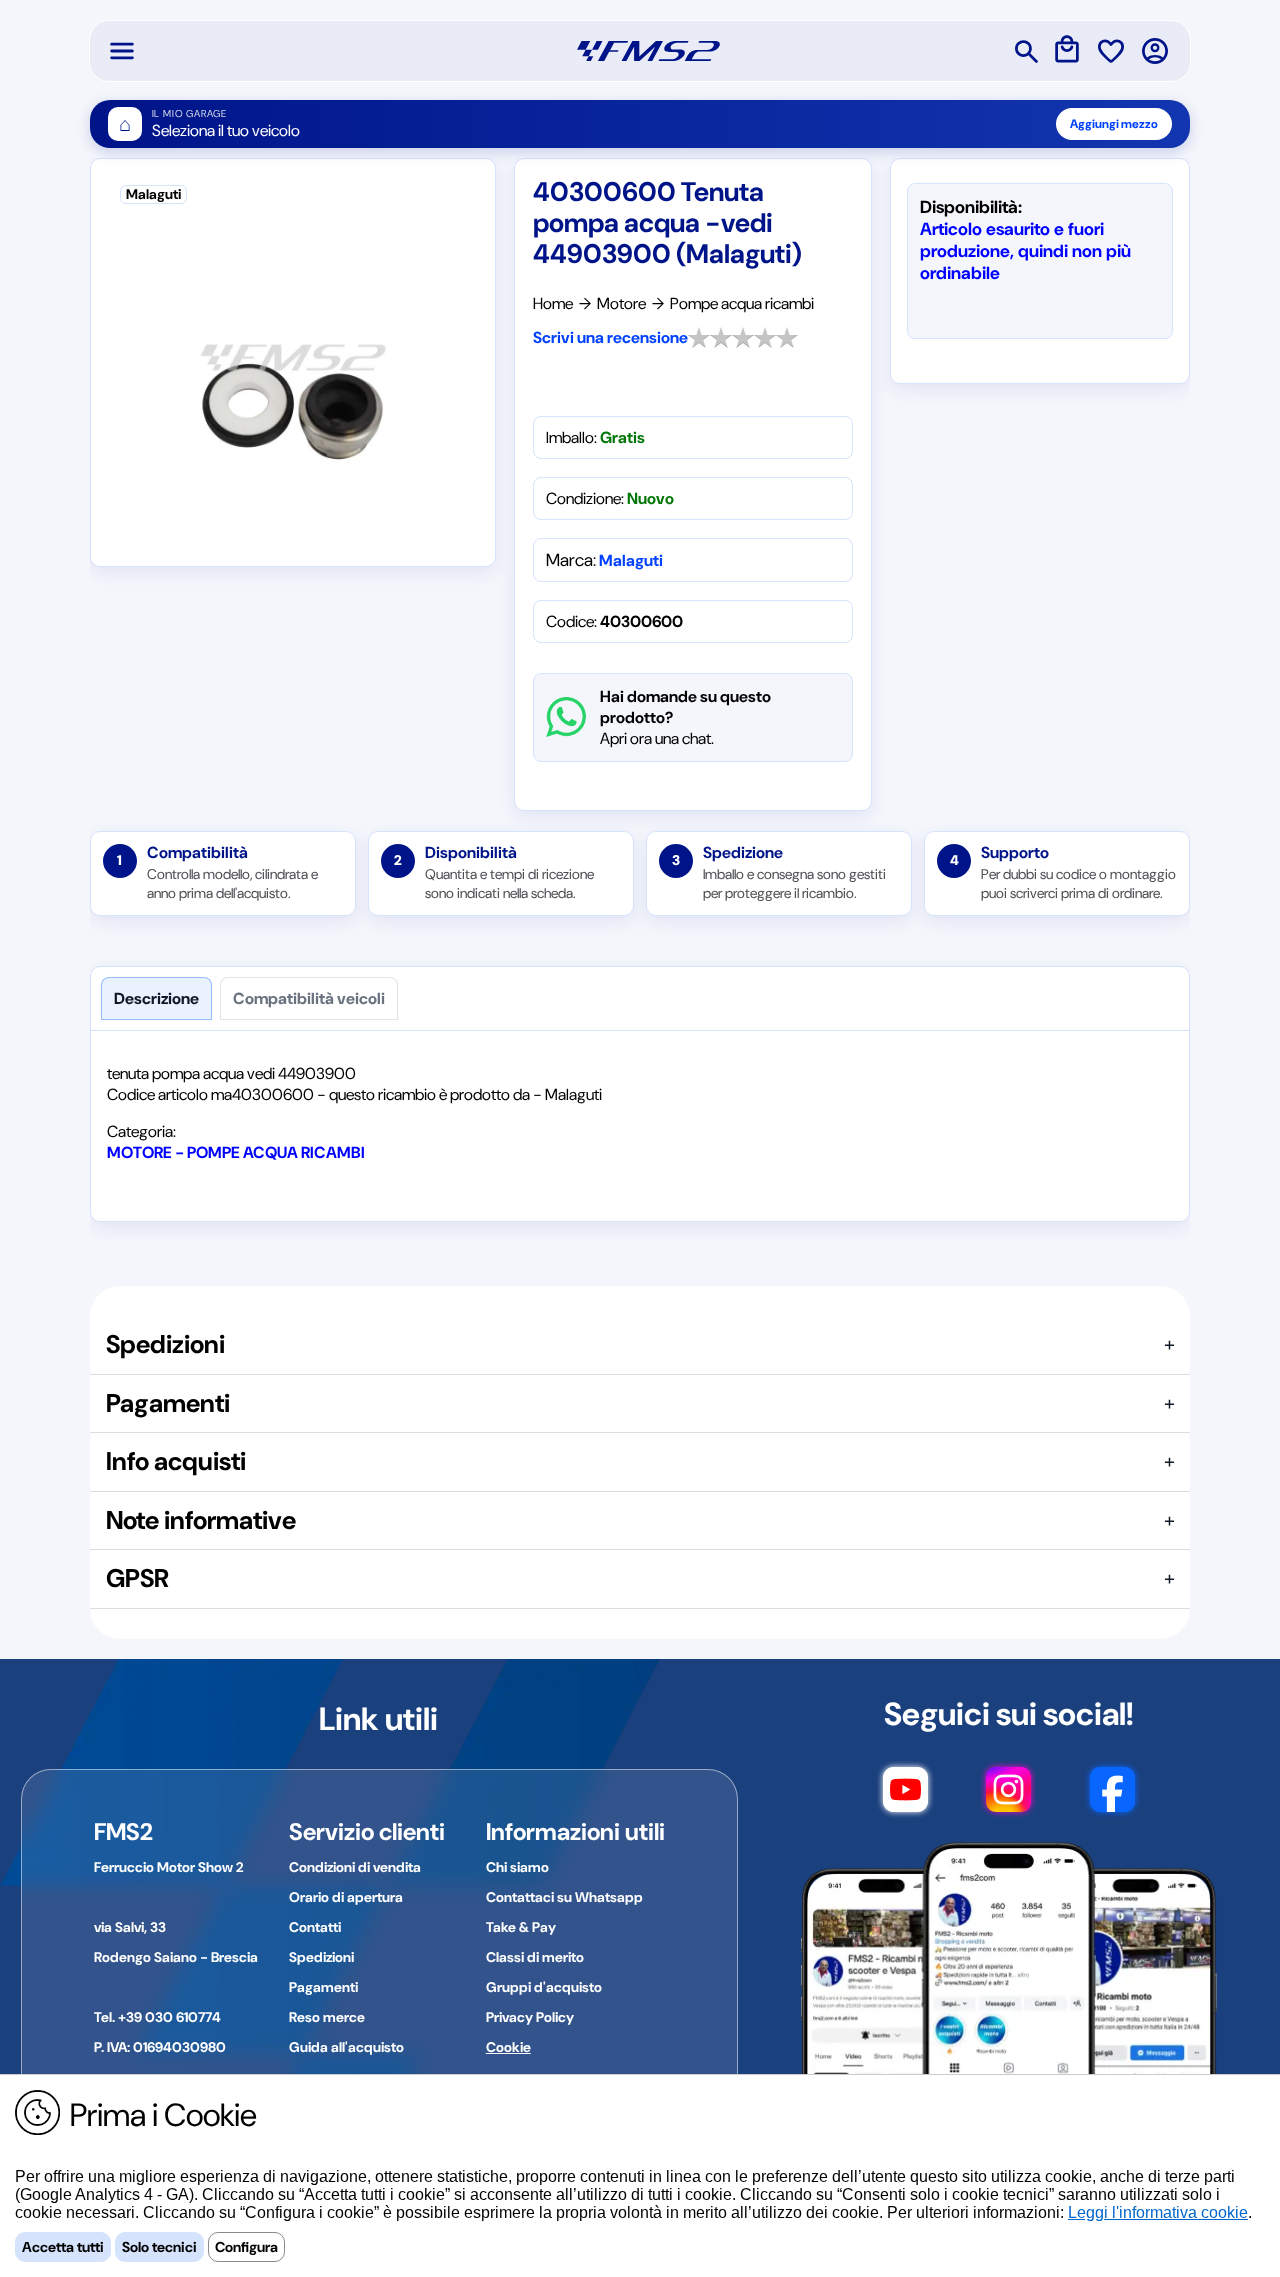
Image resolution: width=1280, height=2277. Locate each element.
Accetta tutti (63, 2247)
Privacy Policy (530, 2017)
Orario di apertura (346, 1897)
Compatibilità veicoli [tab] (309, 998)
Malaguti (631, 560)
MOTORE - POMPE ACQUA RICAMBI (236, 1152)
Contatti (315, 1927)
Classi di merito (535, 1957)
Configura (246, 2247)
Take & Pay (521, 1927)
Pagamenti (323, 1987)
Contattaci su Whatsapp (564, 1897)
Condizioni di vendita (355, 1867)
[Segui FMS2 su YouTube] (905, 1799)
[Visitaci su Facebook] (1112, 1799)
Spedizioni (321, 1957)
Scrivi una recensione (610, 337)
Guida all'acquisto (346, 2047)
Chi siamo (517, 1867)
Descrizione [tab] (156, 998)
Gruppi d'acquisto (544, 1987)
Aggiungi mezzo (1114, 124)
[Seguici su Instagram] (1008, 1799)
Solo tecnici (159, 2247)
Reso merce (327, 2017)
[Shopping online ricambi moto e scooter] (648, 51)
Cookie (508, 2047)
